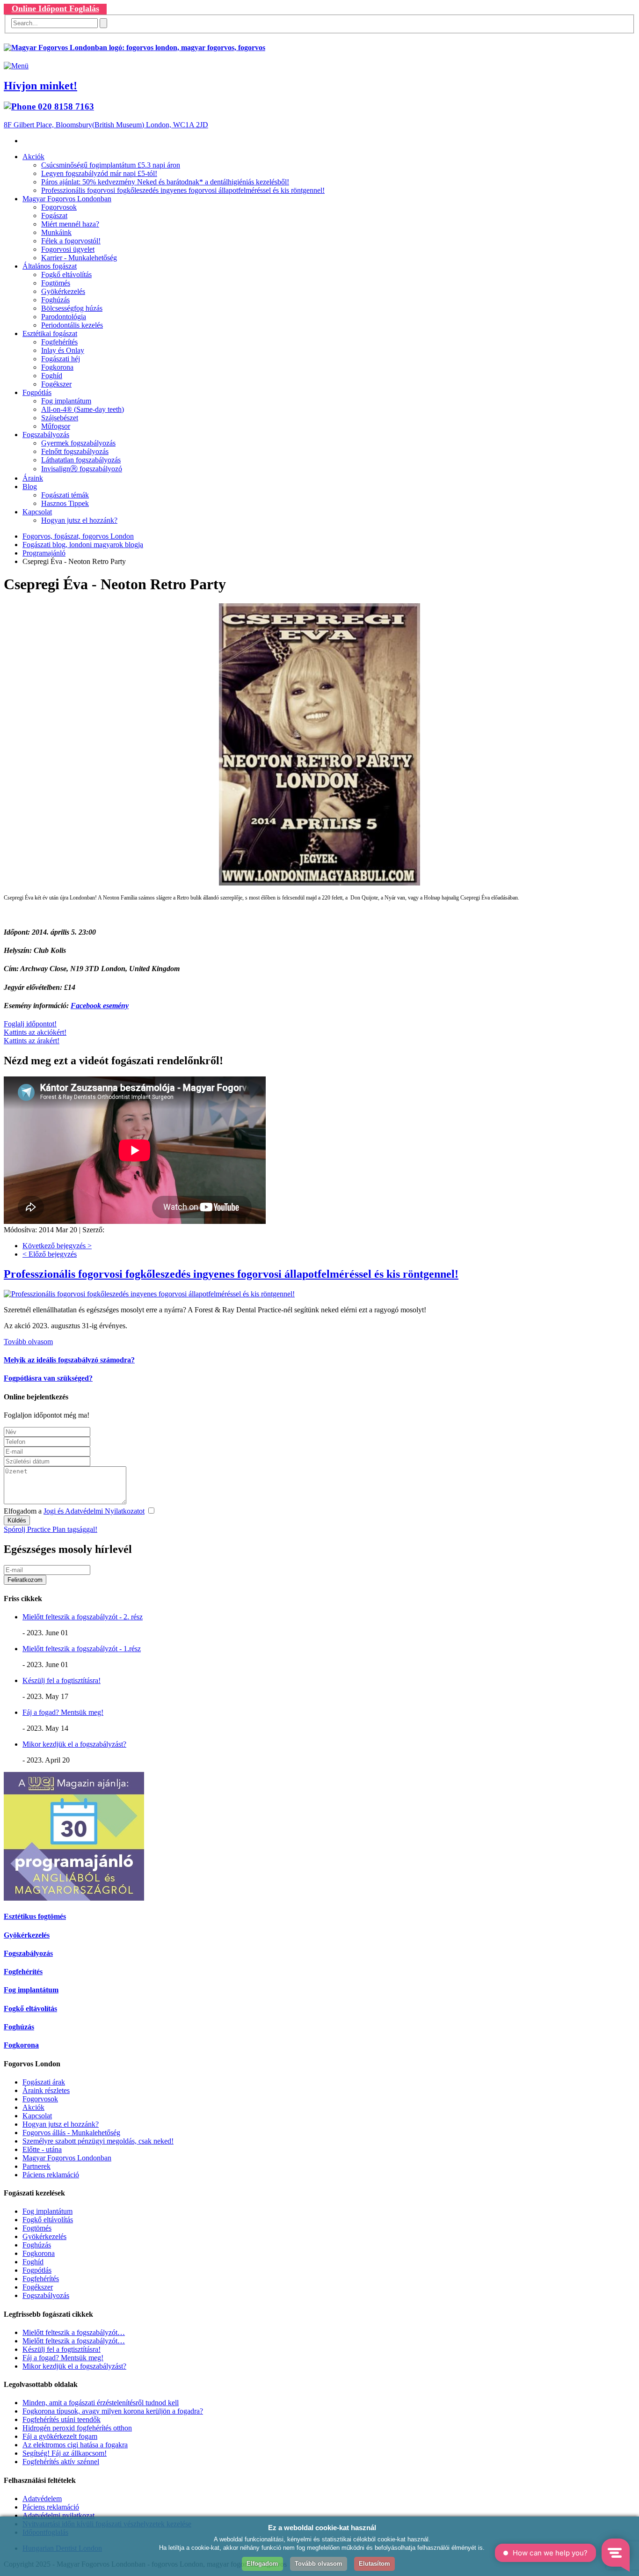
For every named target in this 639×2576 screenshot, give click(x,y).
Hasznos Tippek (65, 503)
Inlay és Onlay (63, 350)
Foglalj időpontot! (30, 1024)
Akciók (33, 157)
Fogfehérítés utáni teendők (62, 2419)
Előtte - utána (42, 2149)
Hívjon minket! (40, 86)
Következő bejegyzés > (57, 1246)
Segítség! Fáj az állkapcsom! (65, 2453)
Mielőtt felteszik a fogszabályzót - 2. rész (83, 1617)
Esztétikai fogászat (50, 333)
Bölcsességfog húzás (72, 308)
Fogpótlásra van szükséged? (48, 1378)
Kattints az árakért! (32, 1041)
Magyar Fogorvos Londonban (67, 199)
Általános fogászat (50, 266)
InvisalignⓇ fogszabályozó (82, 469)
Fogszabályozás (46, 435)
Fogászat (54, 216)
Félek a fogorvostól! (71, 241)
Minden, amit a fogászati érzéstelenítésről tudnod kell (101, 2403)
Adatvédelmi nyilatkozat (58, 2515)
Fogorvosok (59, 207)
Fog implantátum (66, 401)
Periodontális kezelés (72, 325)
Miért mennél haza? (70, 224)
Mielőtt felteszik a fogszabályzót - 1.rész (82, 1649)
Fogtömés (56, 283)
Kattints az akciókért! (35, 1032)
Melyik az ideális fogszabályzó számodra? (69, 1360)
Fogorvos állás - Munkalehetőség (71, 2133)
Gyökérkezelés (63, 291)
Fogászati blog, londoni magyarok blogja (83, 545)
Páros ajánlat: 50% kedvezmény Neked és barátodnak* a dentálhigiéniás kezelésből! (165, 182)
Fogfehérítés (59, 342)
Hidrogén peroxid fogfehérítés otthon (77, 2428)
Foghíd (52, 376)
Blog (30, 487)
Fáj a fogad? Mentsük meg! (63, 1712)
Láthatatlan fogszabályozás (81, 460)
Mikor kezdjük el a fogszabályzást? (74, 1744)
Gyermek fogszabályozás (78, 443)
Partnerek (36, 2166)
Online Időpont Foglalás (55, 8)
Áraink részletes (46, 2090)
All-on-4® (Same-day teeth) (83, 409)
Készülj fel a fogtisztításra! (62, 1680)
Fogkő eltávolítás (66, 274)
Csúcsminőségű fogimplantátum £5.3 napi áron (111, 165)
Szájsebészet (60, 418)
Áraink (33, 478)
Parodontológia (64, 317)
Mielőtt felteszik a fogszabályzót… (74, 2332)
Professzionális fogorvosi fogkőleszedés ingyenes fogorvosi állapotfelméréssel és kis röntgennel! (183, 190)
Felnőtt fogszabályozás (75, 451)
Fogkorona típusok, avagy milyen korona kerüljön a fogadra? (113, 2411)
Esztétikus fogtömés (35, 1916)
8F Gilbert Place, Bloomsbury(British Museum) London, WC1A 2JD (106, 125)
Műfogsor (56, 426)
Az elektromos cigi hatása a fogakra (75, 2445)
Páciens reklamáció (51, 2175)
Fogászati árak (44, 2082)
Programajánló (44, 553)
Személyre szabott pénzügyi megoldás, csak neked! (98, 2141)
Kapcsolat (37, 512)
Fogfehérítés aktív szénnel (61, 2462)
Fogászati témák (65, 495)
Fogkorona (57, 367)
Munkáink (56, 232)
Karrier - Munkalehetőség (79, 258)
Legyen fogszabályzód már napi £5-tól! (99, 173)
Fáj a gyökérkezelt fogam (60, 2436)
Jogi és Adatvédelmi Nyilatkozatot (94, 1511)
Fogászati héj (61, 359)
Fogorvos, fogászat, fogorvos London (78, 536)
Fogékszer (56, 384)
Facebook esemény (100, 1006)
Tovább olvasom (28, 1342)
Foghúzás (55, 300)
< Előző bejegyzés (50, 1254)
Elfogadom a (74, 1511)
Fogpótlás (37, 392)
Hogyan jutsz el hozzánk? (79, 520)
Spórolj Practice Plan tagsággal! (51, 1529)
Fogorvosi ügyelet (68, 249)
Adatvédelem (42, 2499)
